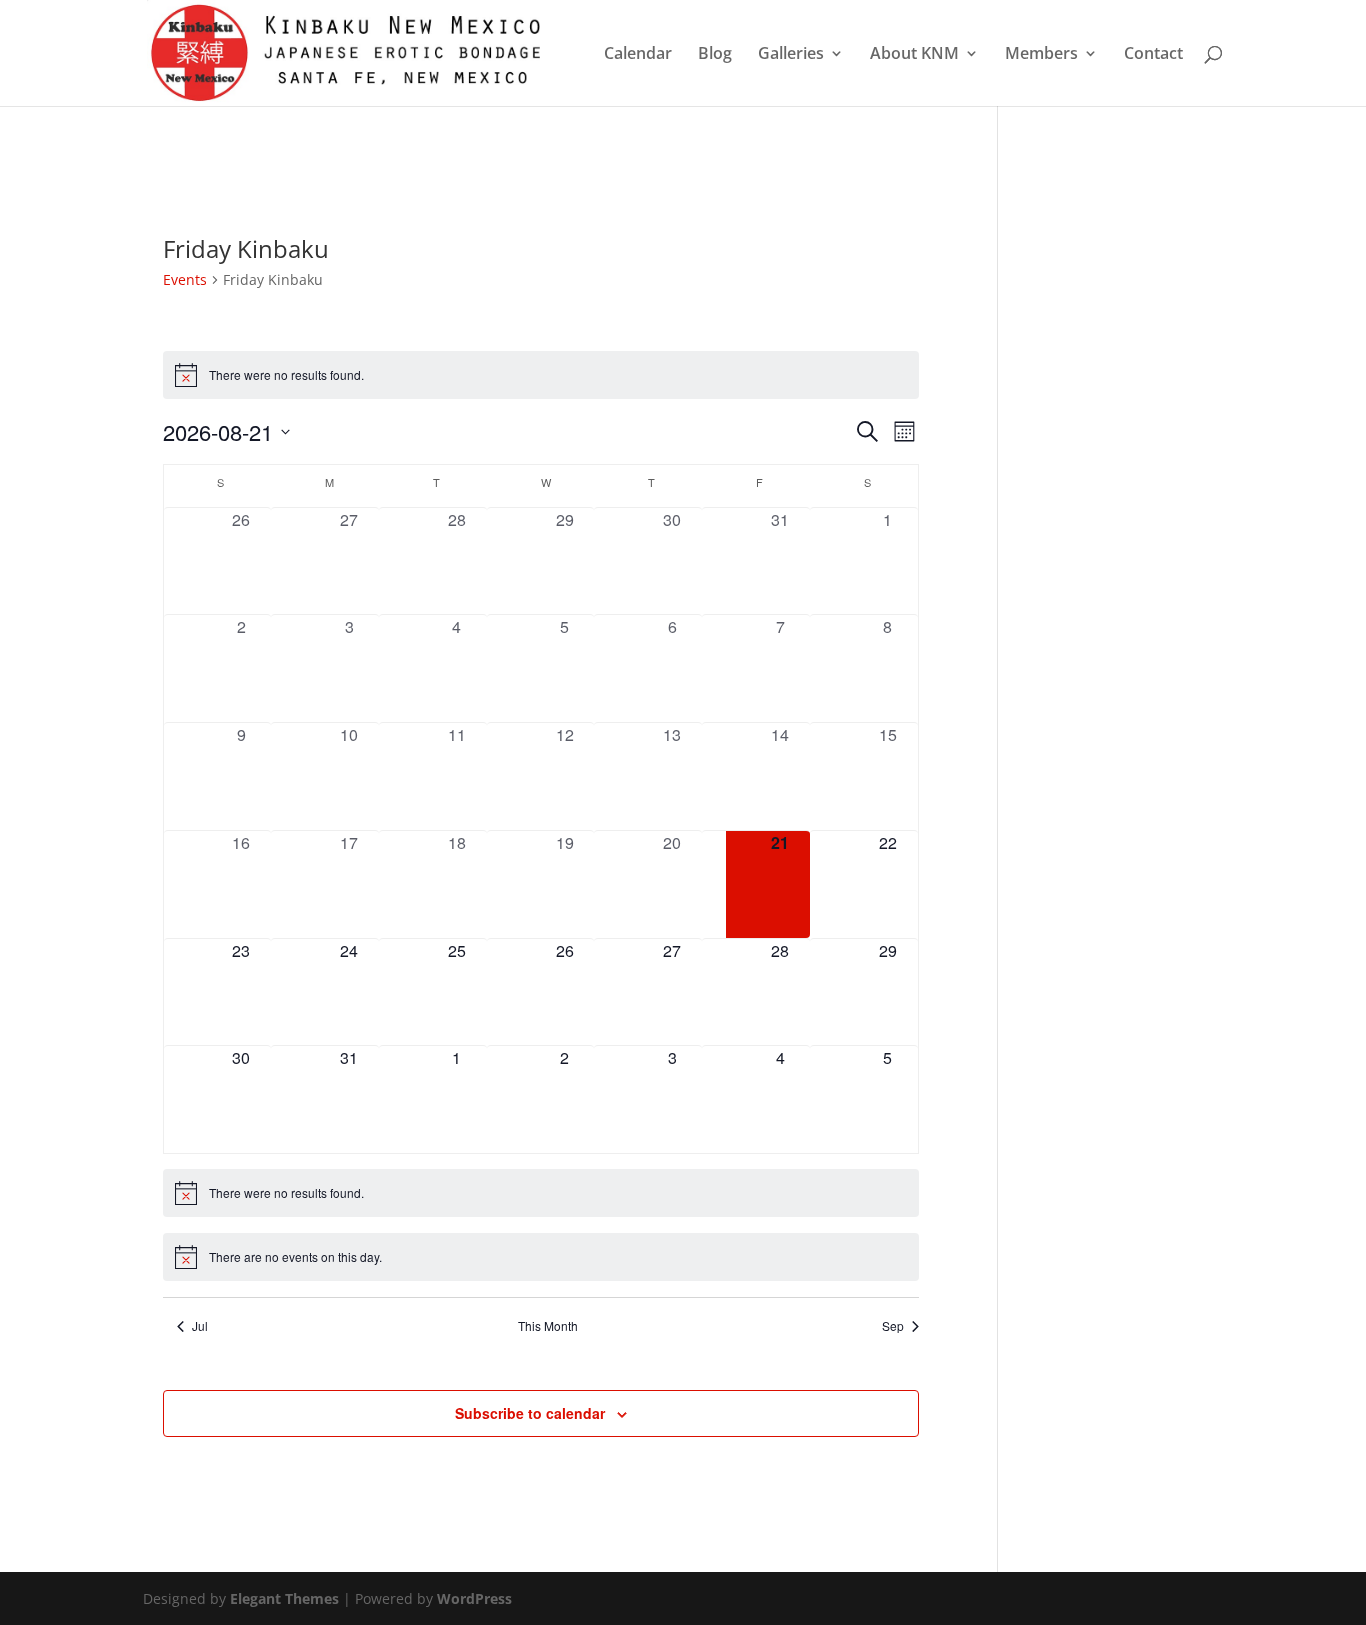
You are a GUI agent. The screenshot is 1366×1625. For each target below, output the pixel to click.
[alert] (541, 375)
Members (1041, 55)
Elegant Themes (284, 1598)
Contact (1153, 55)
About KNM (914, 55)
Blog (715, 55)
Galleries (791, 55)
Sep (893, 1326)
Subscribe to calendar (530, 1413)
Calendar (638, 55)
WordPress (474, 1598)
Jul (200, 1326)
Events (185, 279)
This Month (548, 1326)
